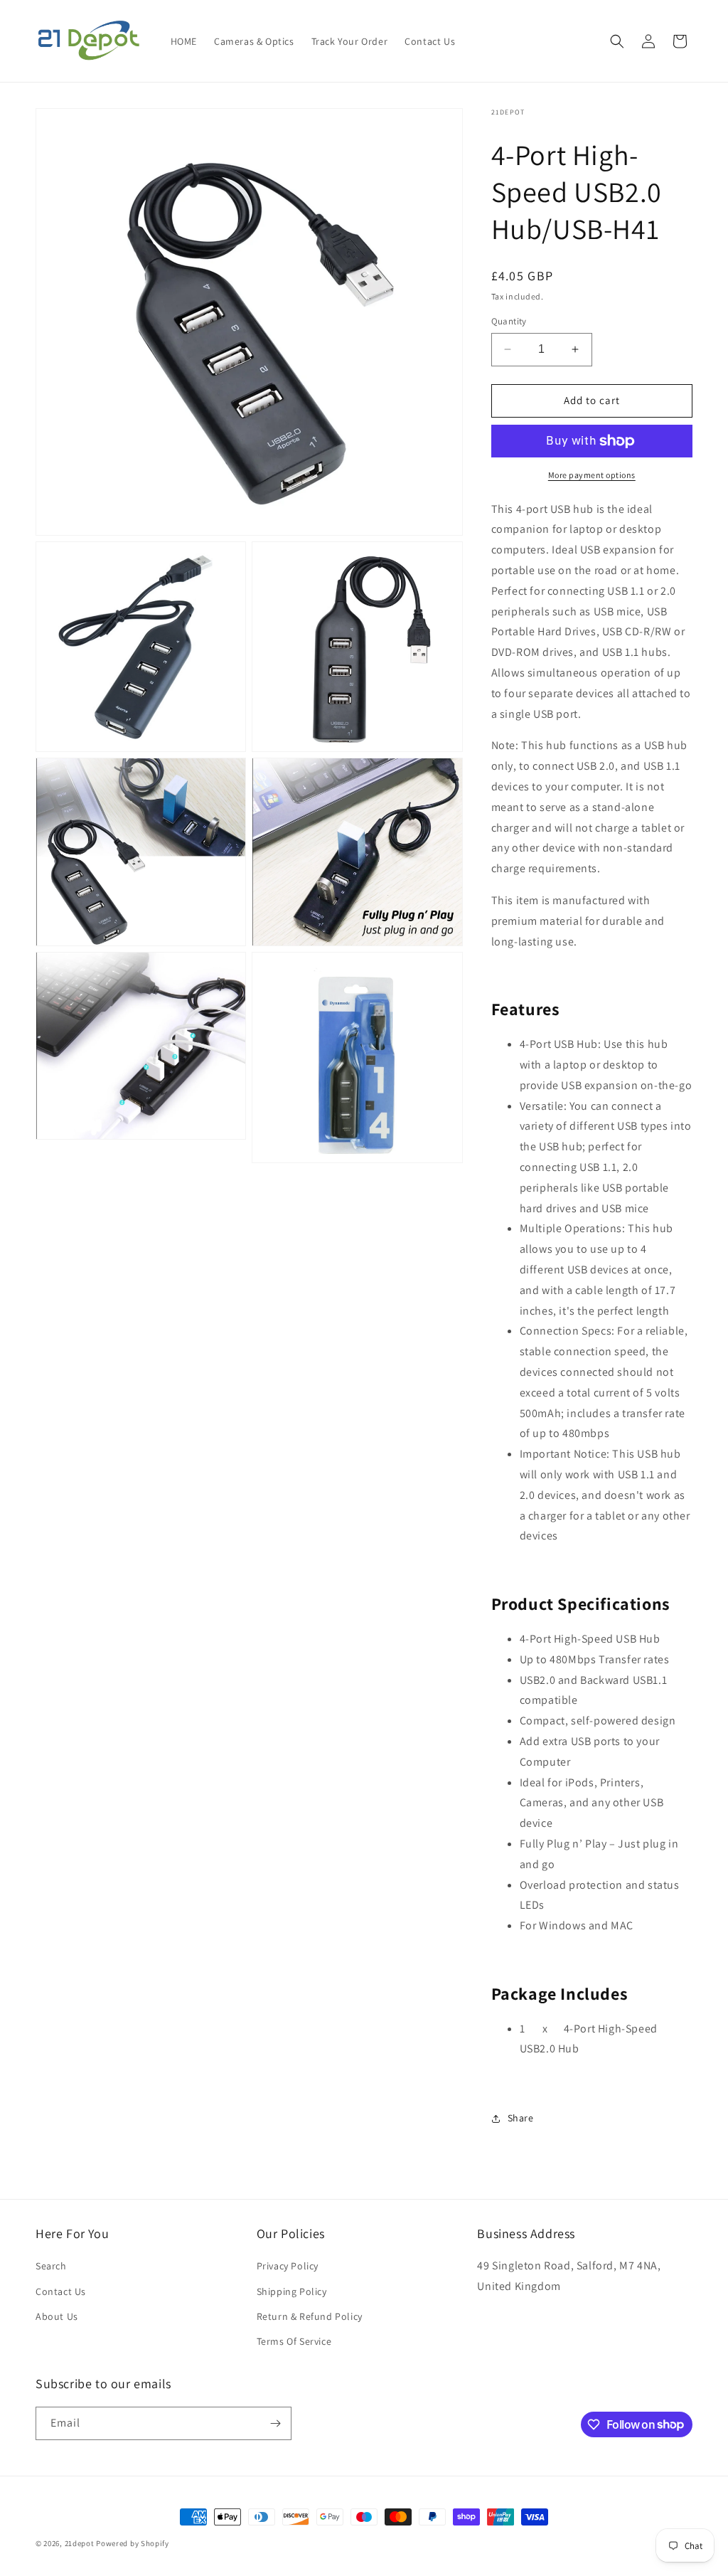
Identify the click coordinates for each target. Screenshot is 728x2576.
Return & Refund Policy (310, 2316)
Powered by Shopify (133, 2543)
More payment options (592, 475)
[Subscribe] (275, 2423)
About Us (57, 2316)
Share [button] (521, 2118)
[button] (617, 41)
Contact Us (61, 2291)
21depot (80, 2543)
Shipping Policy (292, 2291)
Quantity (509, 321)
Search (51, 2266)
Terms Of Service (294, 2341)
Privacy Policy (288, 2266)
